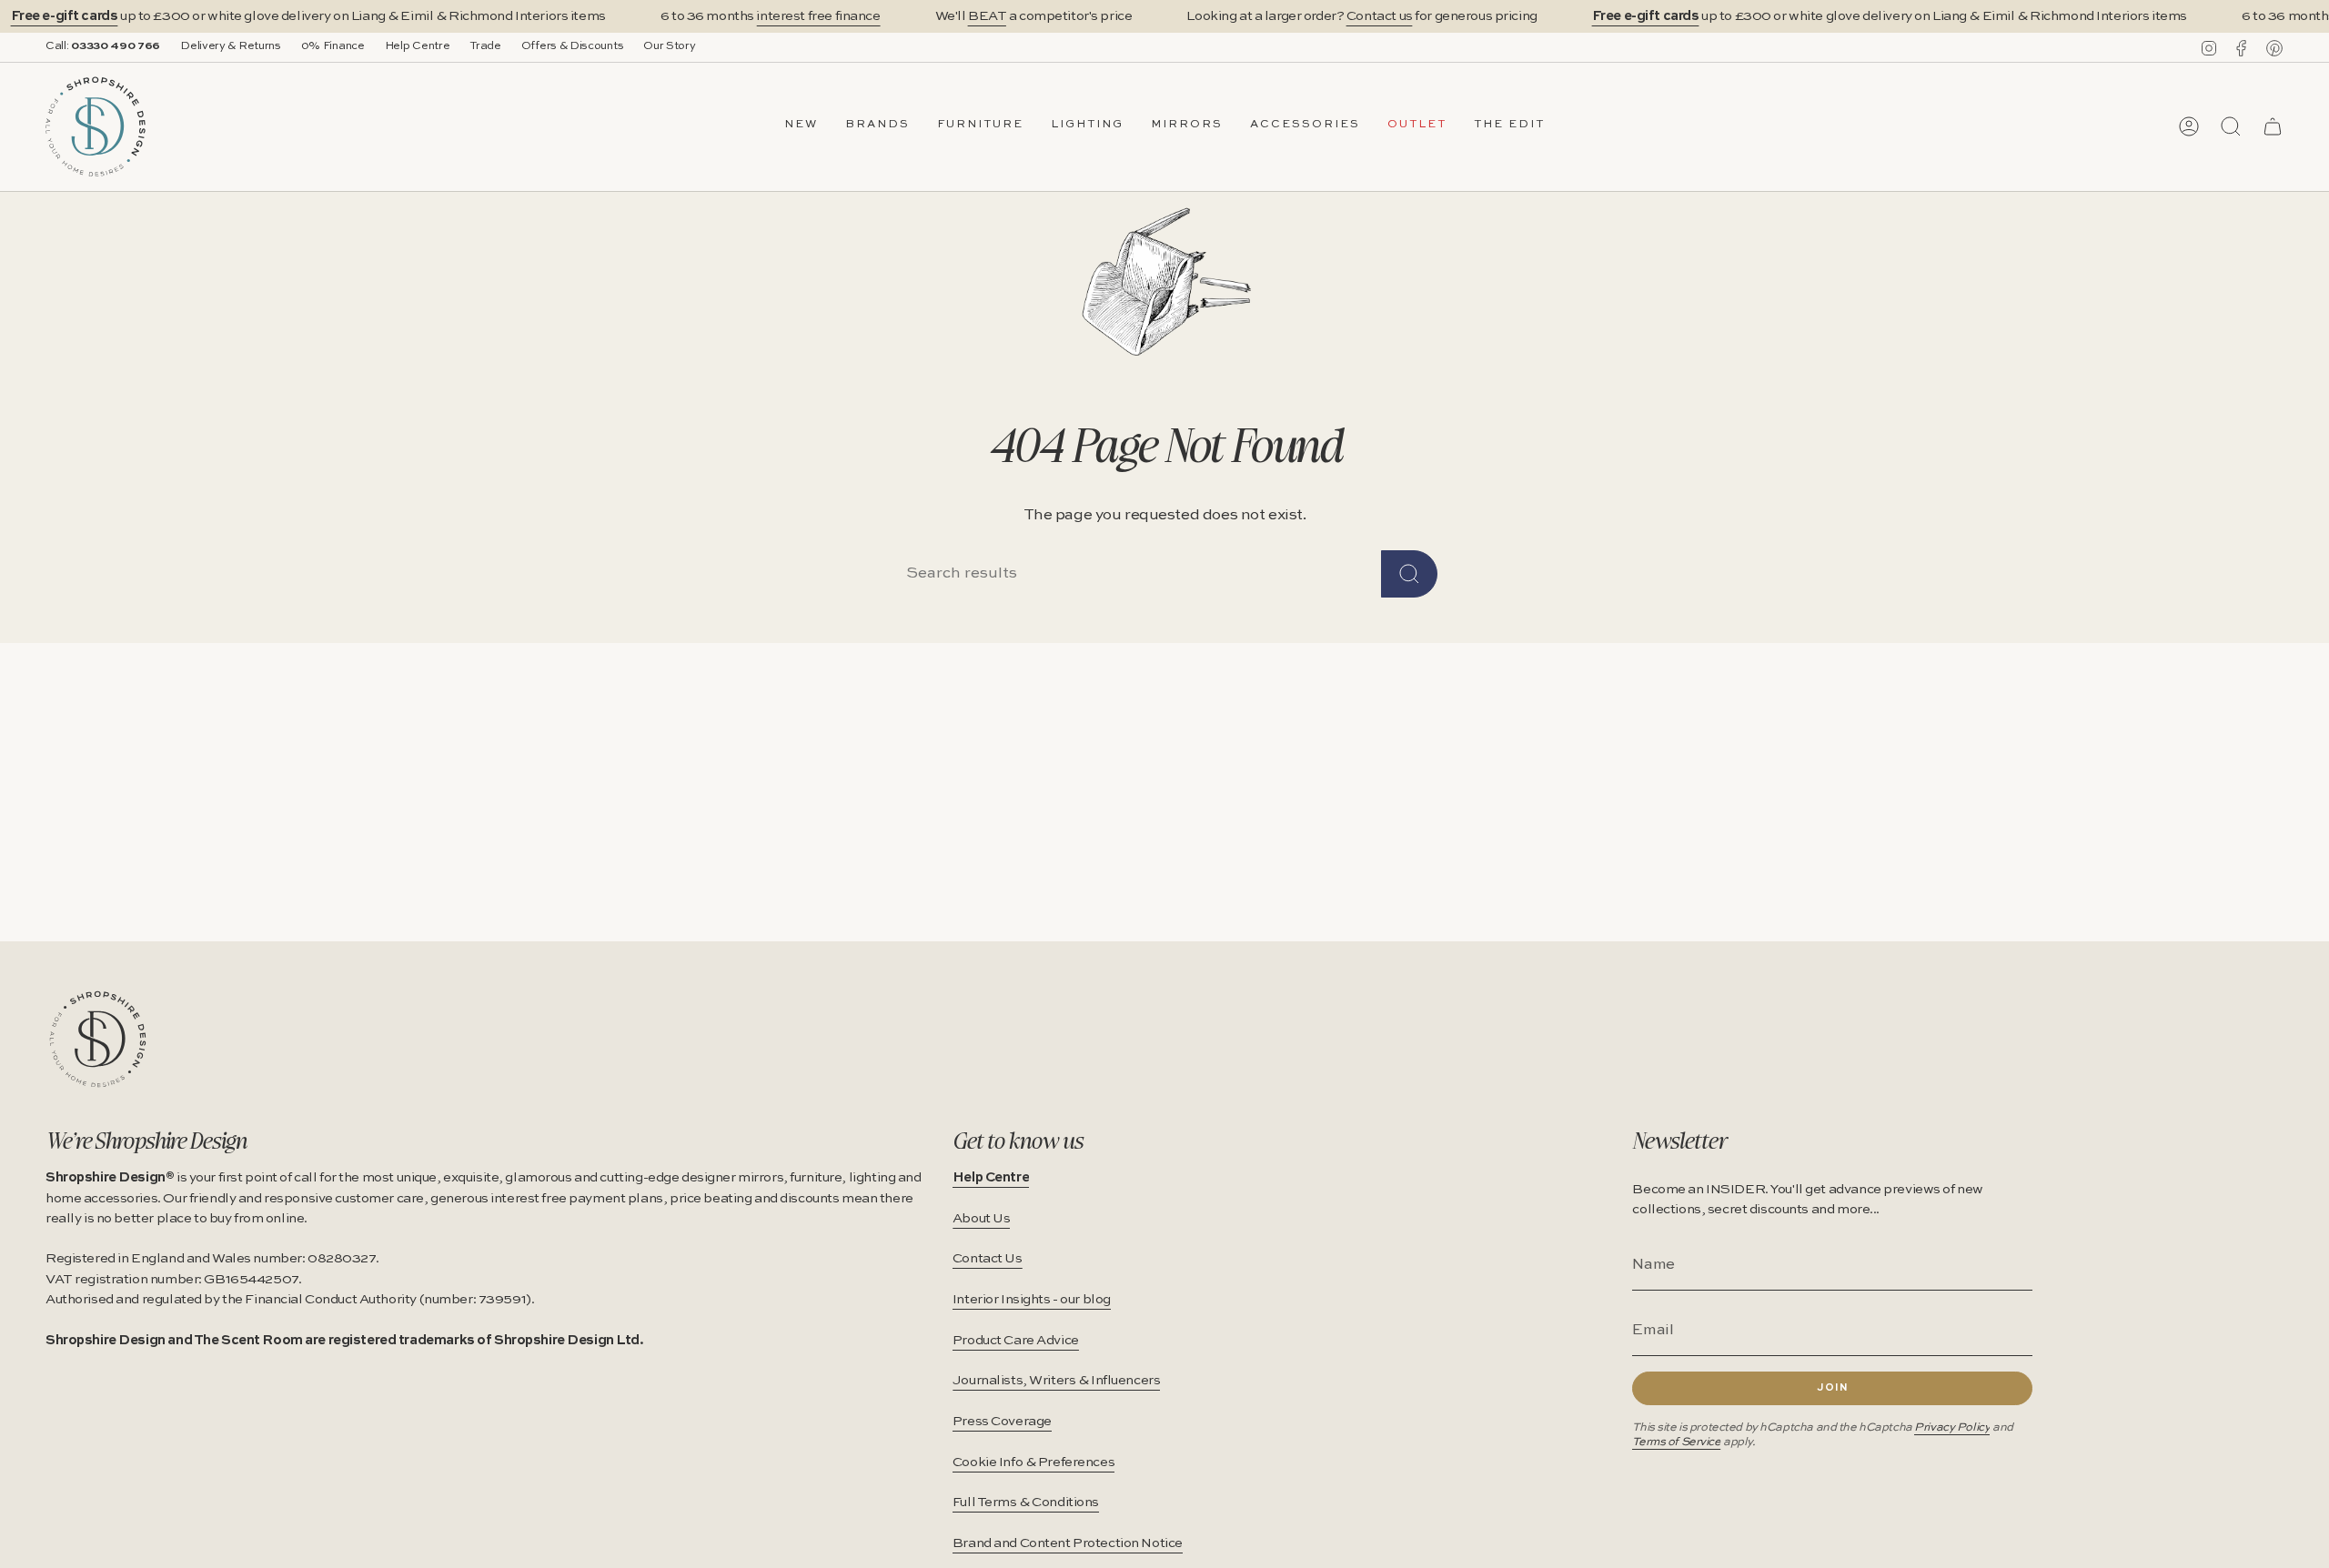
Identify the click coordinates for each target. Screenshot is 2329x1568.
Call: (103, 46)
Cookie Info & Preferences (1033, 1462)
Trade (485, 46)
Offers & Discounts (573, 46)
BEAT (987, 16)
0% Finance (333, 46)
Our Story (669, 46)
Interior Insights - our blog (1032, 1300)
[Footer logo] (98, 1039)
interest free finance (818, 16)
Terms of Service (1676, 1442)
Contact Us (988, 1259)
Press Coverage (1002, 1422)
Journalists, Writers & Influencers (1057, 1381)
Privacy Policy (1952, 1427)
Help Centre (418, 46)
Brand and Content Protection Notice (1068, 1543)
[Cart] (2273, 126)
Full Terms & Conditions (1026, 1503)
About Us (982, 1219)
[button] (877, 126)
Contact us (1380, 16)
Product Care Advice (1016, 1341)
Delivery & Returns (231, 46)
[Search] (1409, 574)
